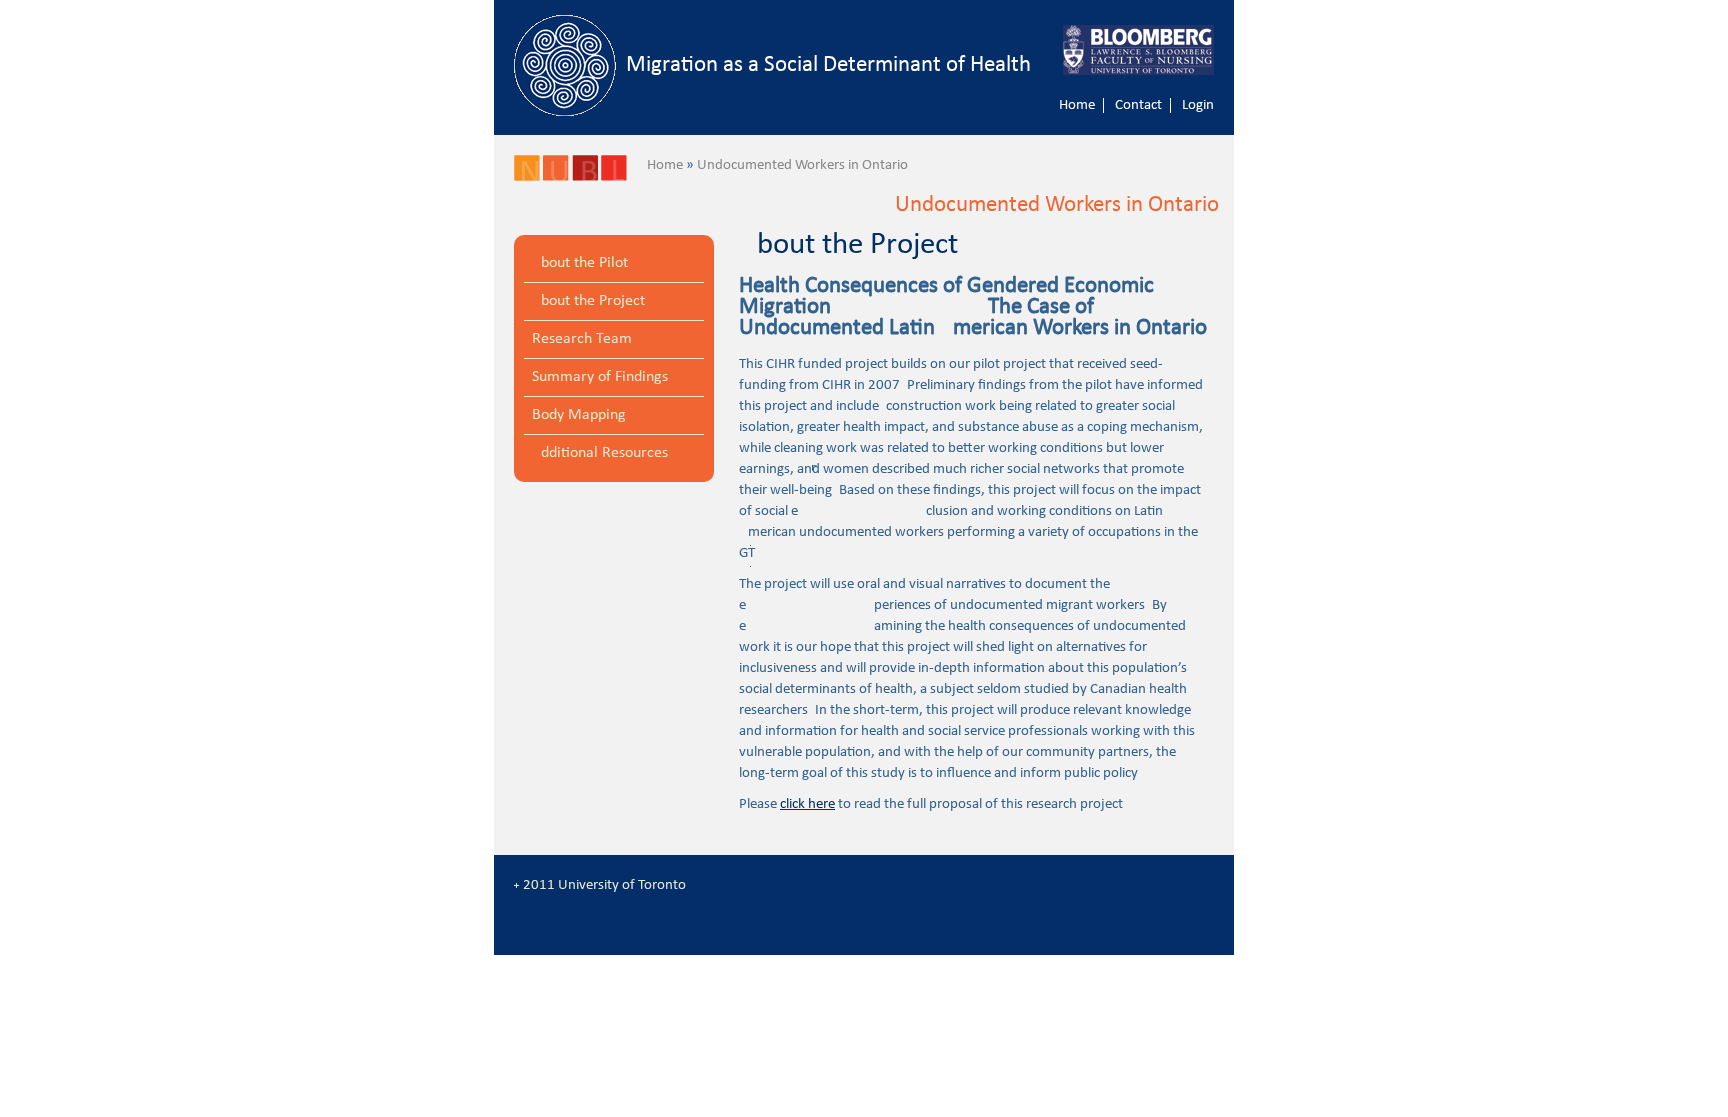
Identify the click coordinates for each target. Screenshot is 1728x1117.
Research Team (582, 339)
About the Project (588, 301)
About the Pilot (580, 263)
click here (807, 804)
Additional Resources (600, 453)
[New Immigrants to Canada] (527, 177)
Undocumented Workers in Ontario (802, 165)
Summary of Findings (600, 377)
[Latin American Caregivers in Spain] (614, 177)
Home (1077, 105)
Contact (1138, 105)
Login (1198, 105)
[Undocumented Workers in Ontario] (556, 177)
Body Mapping (579, 415)
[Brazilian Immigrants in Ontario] (585, 177)
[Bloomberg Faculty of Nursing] (1148, 50)
